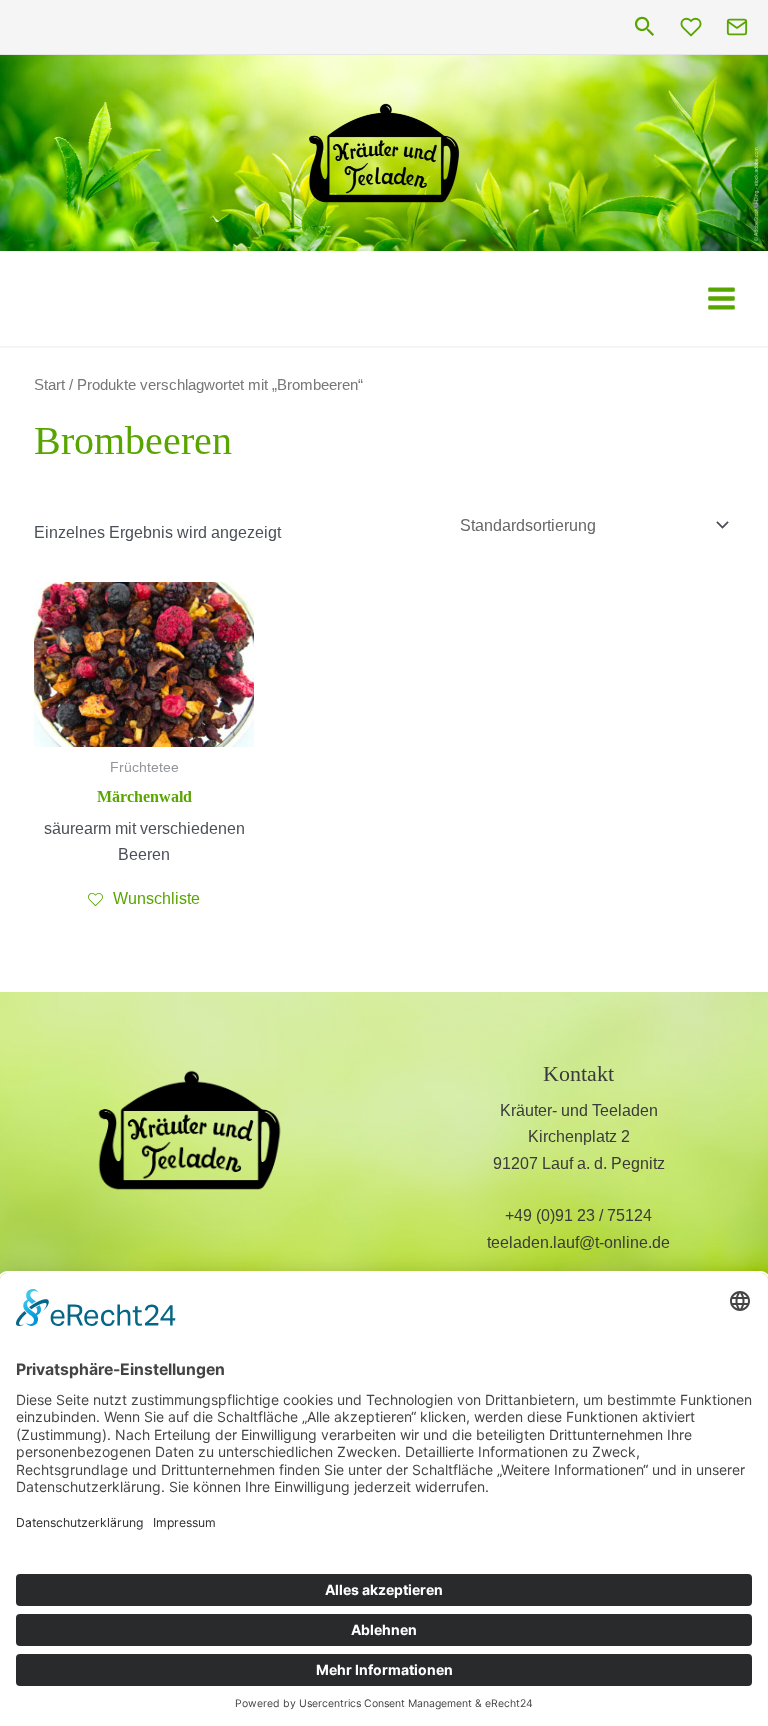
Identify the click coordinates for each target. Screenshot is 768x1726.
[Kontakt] (737, 27)
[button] (645, 27)
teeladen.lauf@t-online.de (578, 1242)
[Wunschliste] (691, 27)
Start (49, 385)
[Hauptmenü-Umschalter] (721, 297)
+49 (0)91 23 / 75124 (578, 1215)
